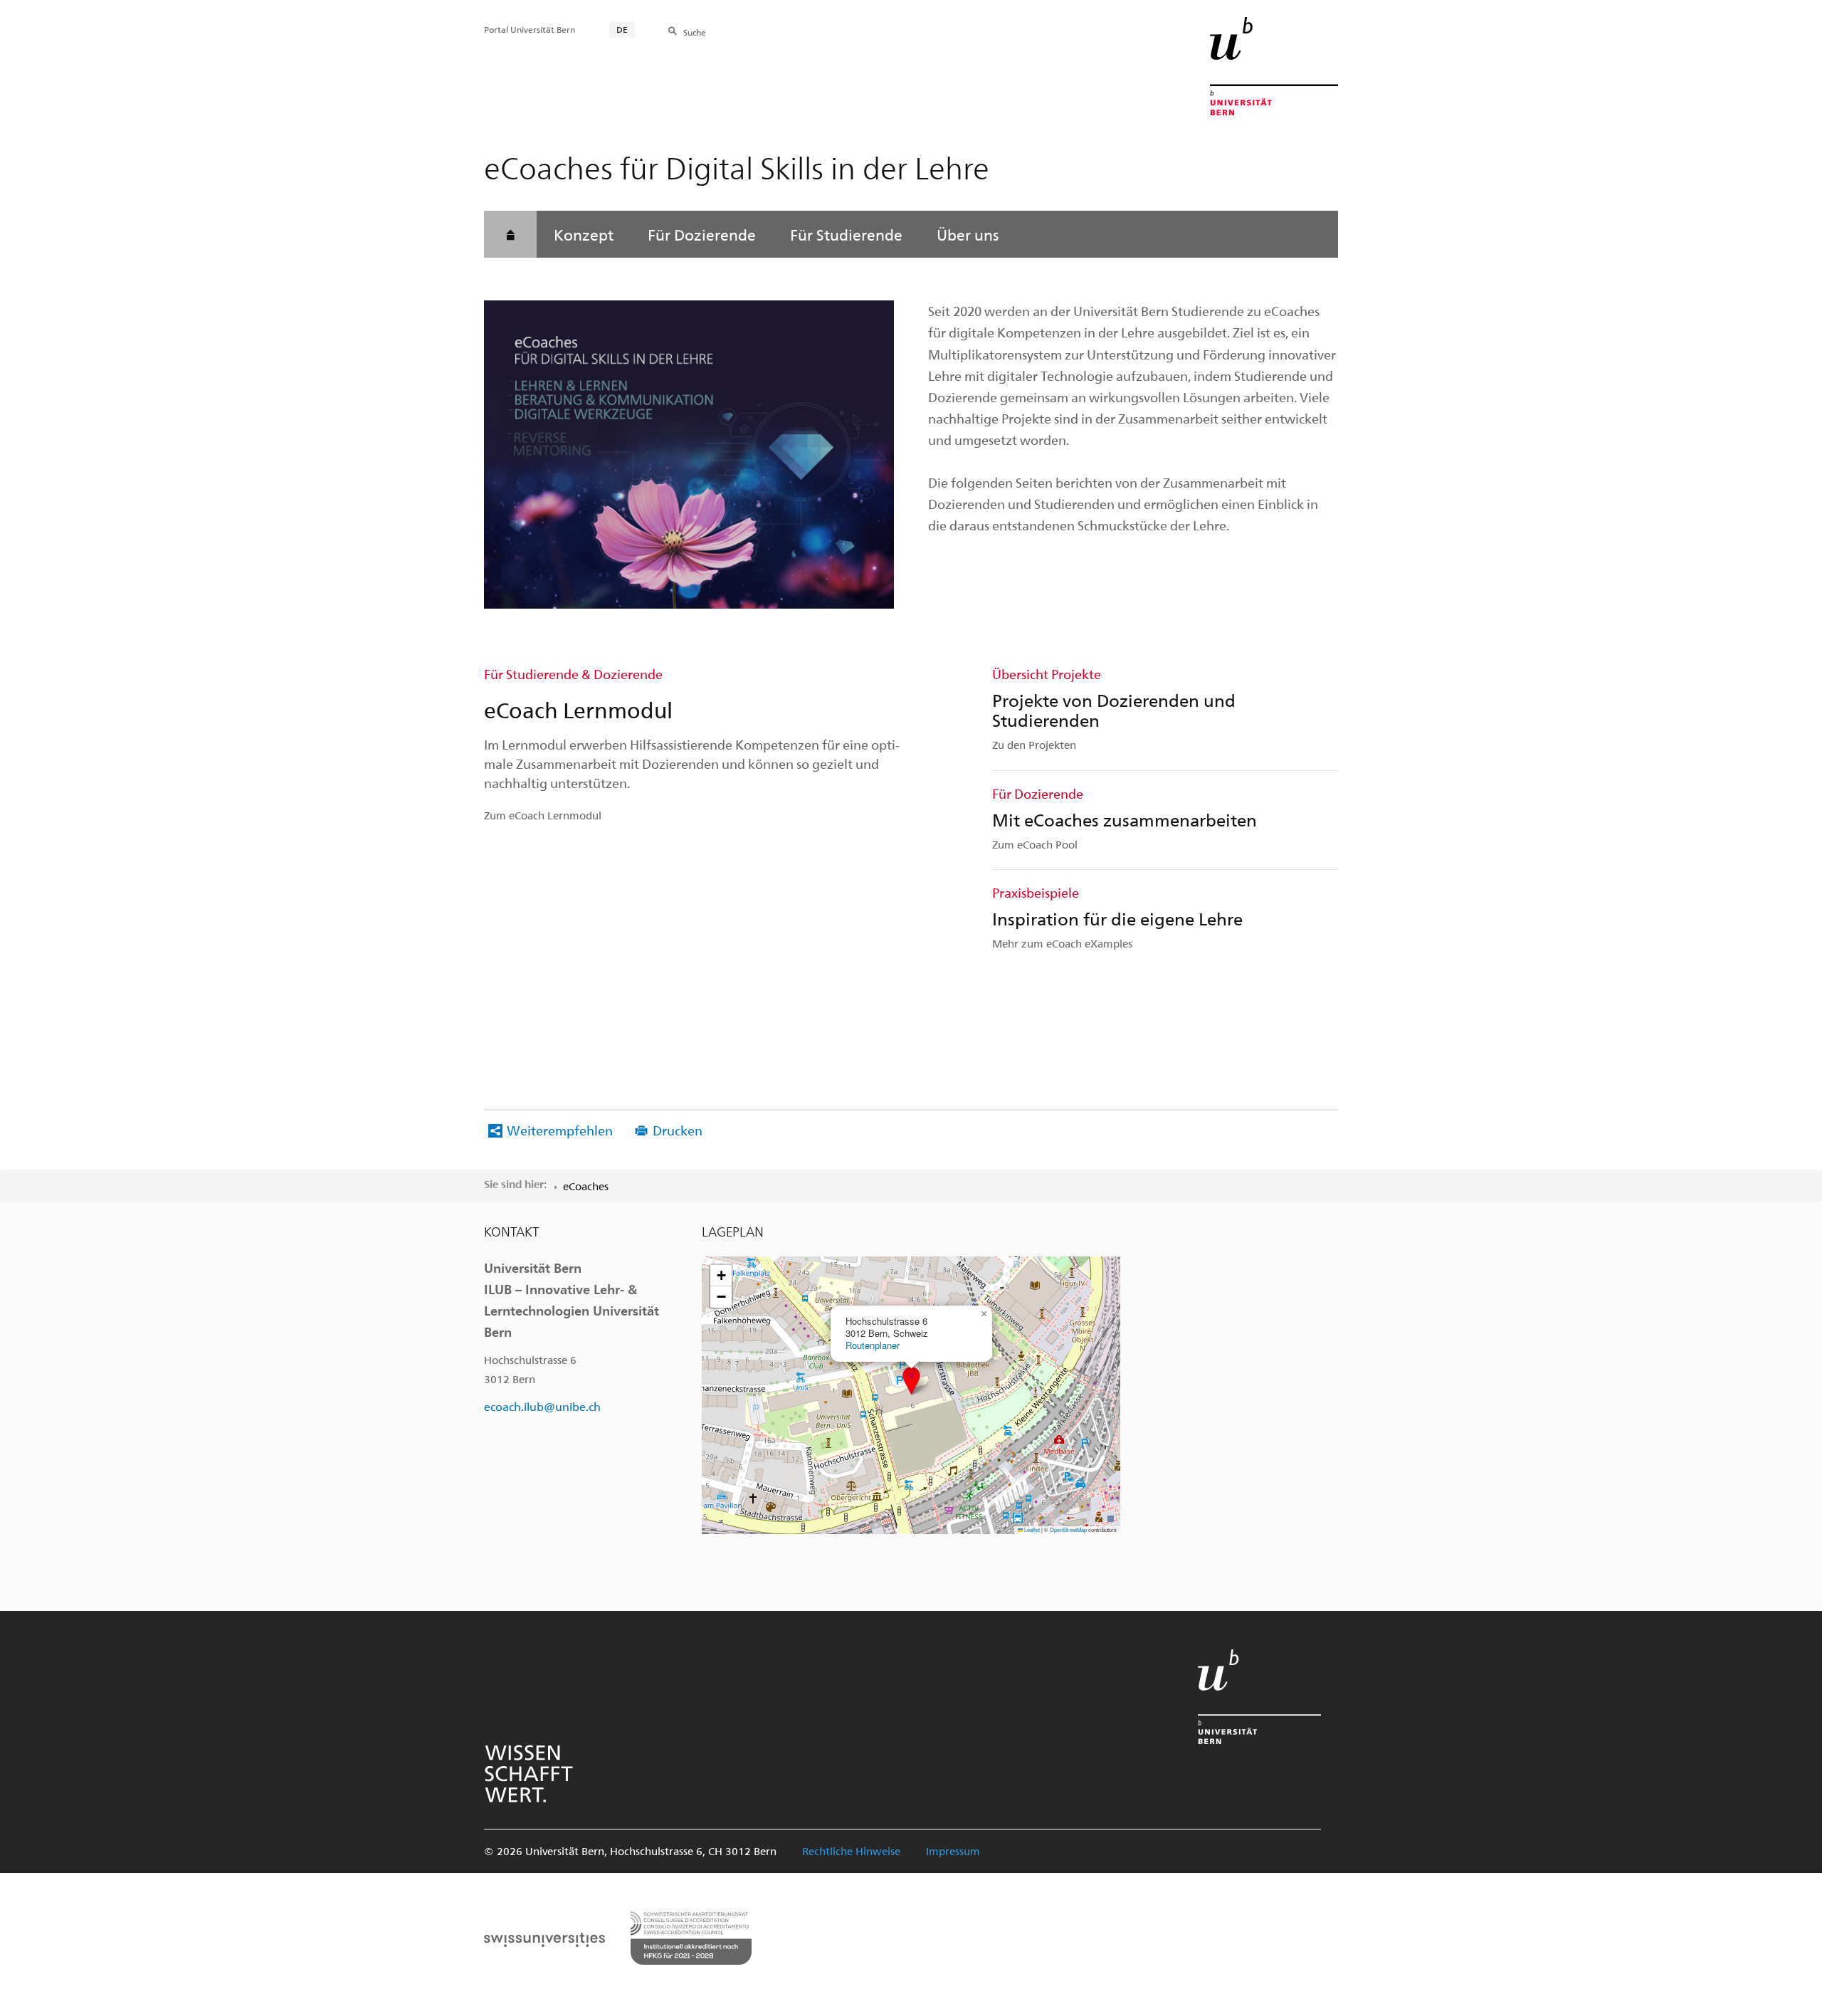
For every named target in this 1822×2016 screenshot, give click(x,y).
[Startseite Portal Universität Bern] (1274, 66)
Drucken (678, 1130)
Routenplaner (873, 1345)
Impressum (953, 1851)
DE (622, 29)
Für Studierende (846, 234)
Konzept (584, 234)
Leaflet (1031, 1529)
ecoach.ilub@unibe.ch (542, 1406)
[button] (911, 1381)
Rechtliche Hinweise (851, 1851)
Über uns (968, 234)
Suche (695, 32)
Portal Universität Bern (530, 29)
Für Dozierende (702, 234)
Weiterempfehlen (560, 1130)
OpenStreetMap (1068, 1529)
